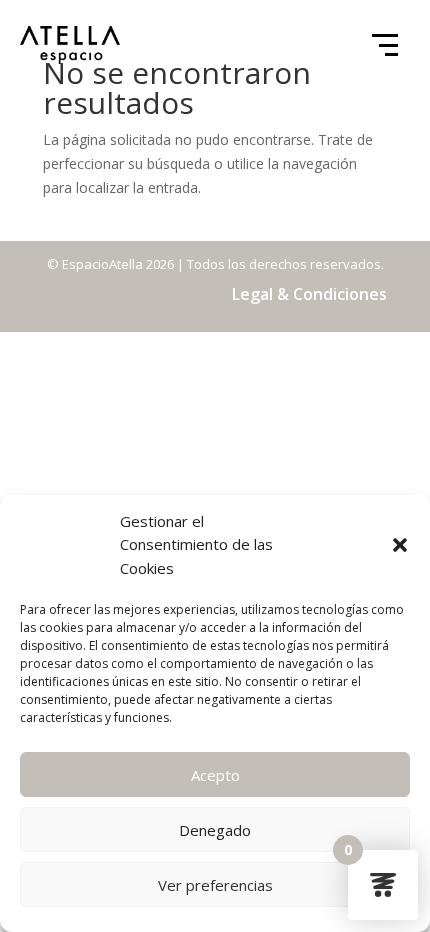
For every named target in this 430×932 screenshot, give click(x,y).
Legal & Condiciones (309, 294)
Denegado (215, 830)
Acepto (215, 775)
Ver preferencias (215, 885)
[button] (400, 545)
